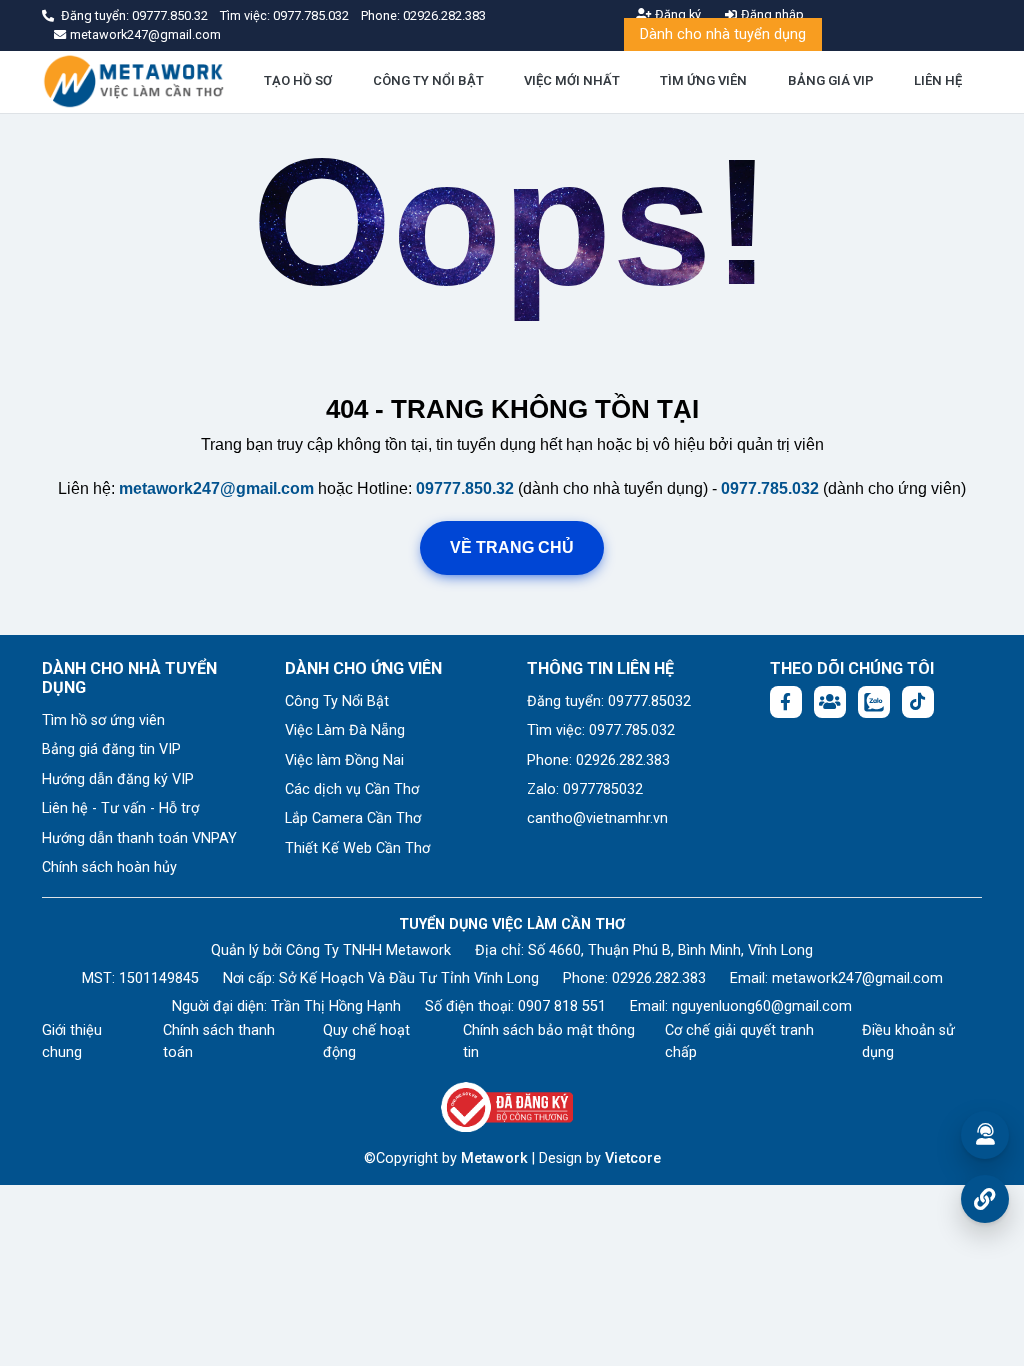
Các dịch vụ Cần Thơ (352, 789)
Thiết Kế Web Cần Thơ (357, 848)
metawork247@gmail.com (216, 488)
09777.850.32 (171, 15)
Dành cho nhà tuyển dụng (723, 34)
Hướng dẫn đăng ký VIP (118, 779)
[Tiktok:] (918, 702)
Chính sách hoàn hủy (109, 867)
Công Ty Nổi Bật (337, 701)
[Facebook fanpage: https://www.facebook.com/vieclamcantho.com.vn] (786, 702)
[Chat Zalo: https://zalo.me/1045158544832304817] (874, 702)
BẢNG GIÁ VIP (831, 80)
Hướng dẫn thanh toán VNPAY (139, 838)
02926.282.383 (444, 15)
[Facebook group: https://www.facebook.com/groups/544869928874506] (830, 702)
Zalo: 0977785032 (585, 789)
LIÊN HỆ (938, 80)
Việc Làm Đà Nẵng (345, 730)
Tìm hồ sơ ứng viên (103, 720)
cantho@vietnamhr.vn (597, 818)
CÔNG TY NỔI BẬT (428, 80)
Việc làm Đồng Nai (344, 760)
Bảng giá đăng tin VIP (111, 749)
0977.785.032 (312, 15)
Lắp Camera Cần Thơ (353, 818)
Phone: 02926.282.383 (598, 760)
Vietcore (633, 1158)
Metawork (494, 1158)
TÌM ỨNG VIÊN (703, 80)
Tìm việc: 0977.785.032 (601, 730)
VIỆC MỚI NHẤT (572, 80)
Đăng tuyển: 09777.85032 (609, 701)
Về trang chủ (512, 547)
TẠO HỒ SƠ (298, 80)
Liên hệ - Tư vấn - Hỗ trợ (120, 808)
